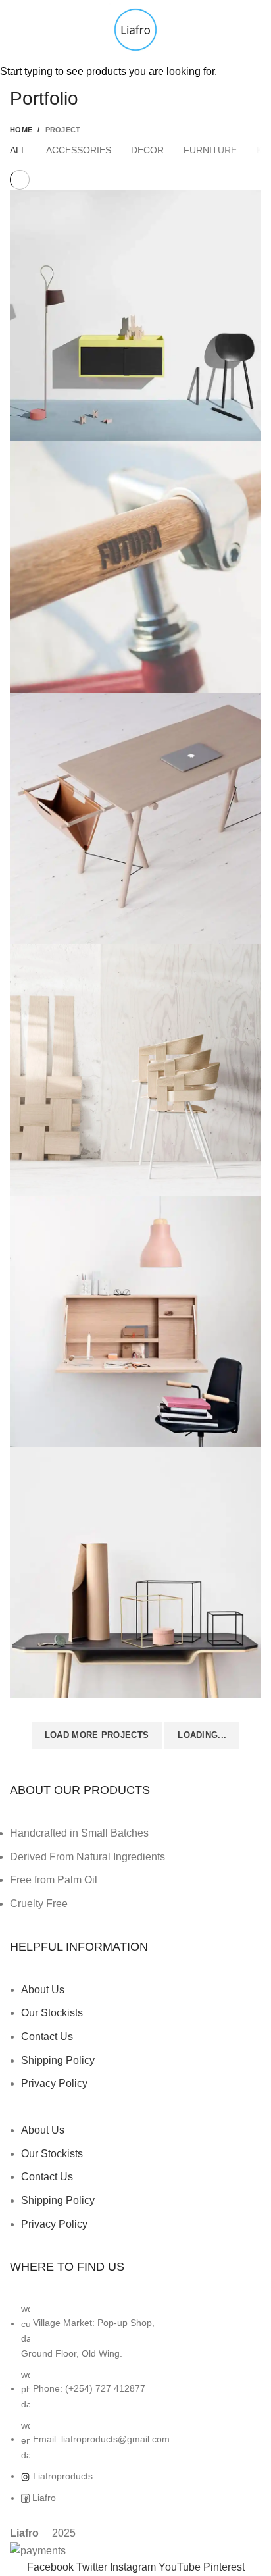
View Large (251, 199)
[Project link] (135, 315)
